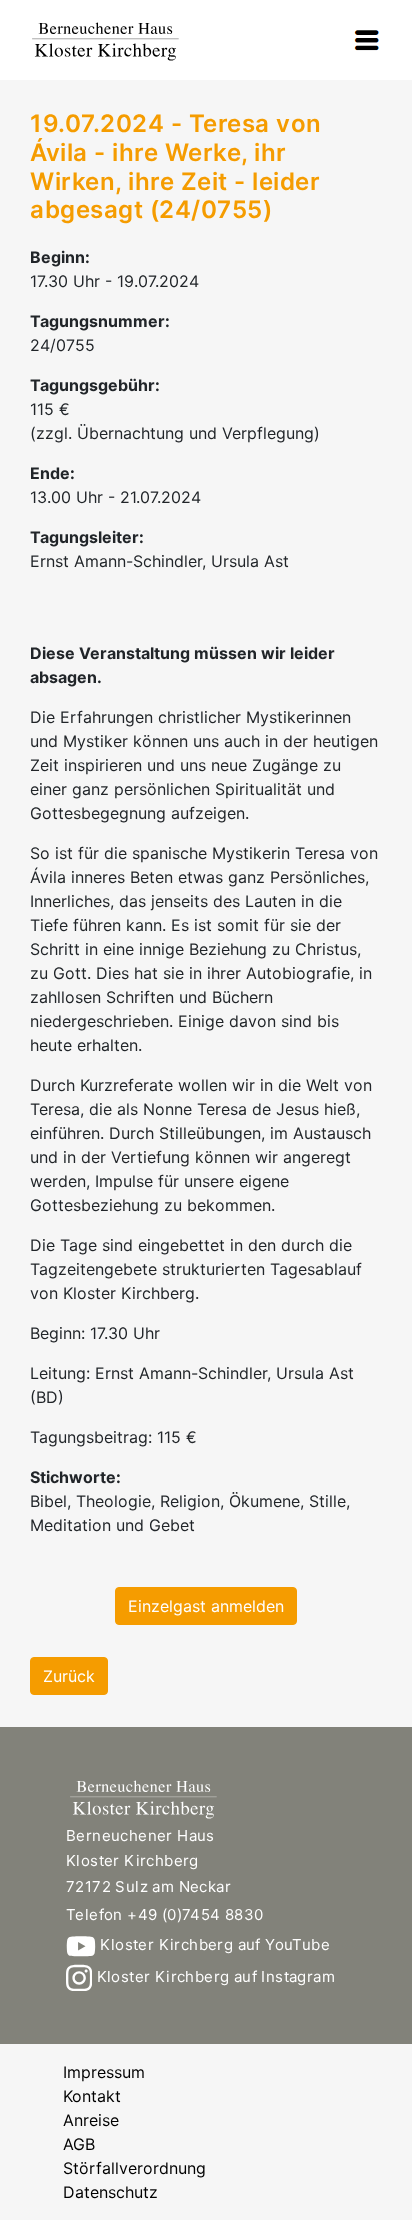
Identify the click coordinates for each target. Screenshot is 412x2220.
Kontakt (92, 2096)
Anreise (91, 2120)
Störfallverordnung (134, 2168)
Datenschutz (110, 2192)
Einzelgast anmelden (206, 1606)
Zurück (69, 1676)
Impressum (104, 2072)
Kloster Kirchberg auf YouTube (213, 1944)
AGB (79, 2144)
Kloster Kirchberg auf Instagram (213, 1976)
